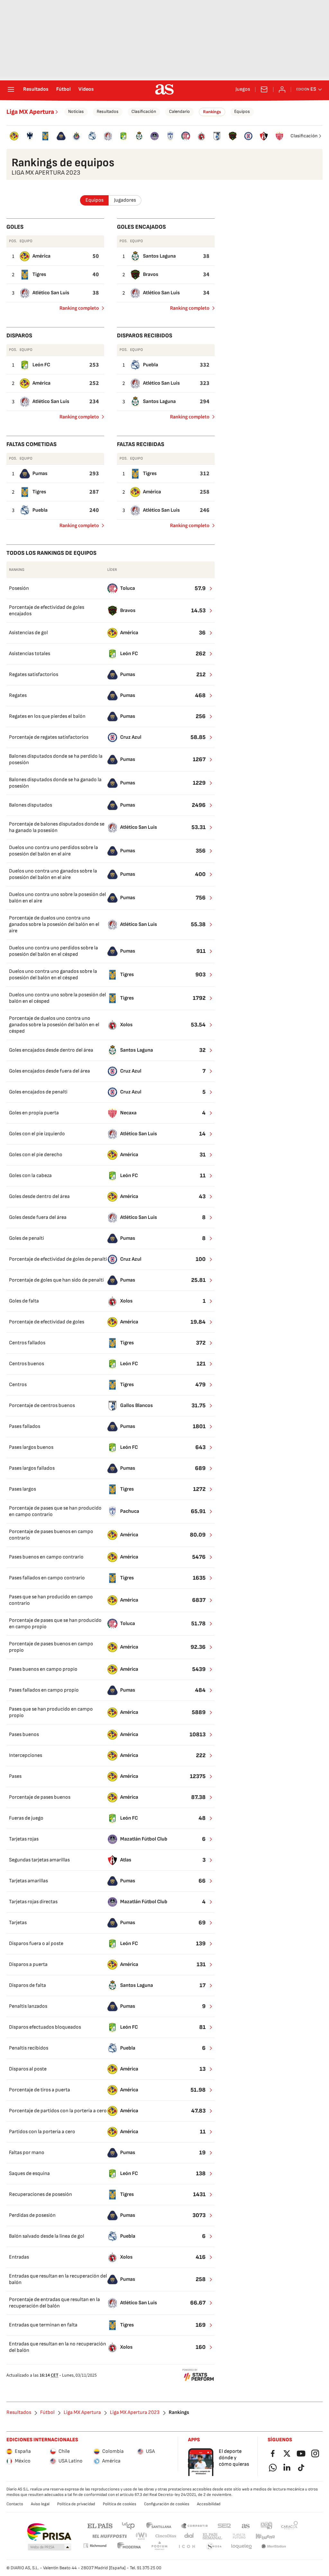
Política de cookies (120, 2504)
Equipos (242, 111)
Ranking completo (77, 309)
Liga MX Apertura (30, 112)
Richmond (95, 2546)
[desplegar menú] (11, 89)
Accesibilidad (209, 2504)
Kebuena (265, 2536)
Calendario (179, 111)
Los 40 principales (128, 2525)
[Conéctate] (282, 89)
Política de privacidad (76, 2504)
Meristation (274, 2547)
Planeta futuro (239, 2536)
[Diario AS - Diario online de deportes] (164, 89)
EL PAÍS (100, 2525)
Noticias (76, 111)
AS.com (246, 2525)
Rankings (212, 112)
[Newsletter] (264, 89)
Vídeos (86, 89)
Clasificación (144, 111)
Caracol (289, 2525)
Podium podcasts (159, 2547)
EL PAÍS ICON (187, 2547)
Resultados (36, 89)
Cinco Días (166, 2536)
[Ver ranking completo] (207, 589)
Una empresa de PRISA (49, 2532)
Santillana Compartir (194, 2525)
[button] (49, 2547)
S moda (214, 2547)
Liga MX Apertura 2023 (135, 2413)
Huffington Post (109, 2536)
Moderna (129, 2547)
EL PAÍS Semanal (212, 2536)
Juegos (243, 89)
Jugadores (125, 200)
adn (267, 2525)
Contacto (15, 2504)
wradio (142, 2536)
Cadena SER (224, 2525)
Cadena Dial (189, 2536)
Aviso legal (40, 2504)
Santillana (159, 2525)
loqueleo (242, 2547)
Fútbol (63, 89)
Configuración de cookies (167, 2504)
